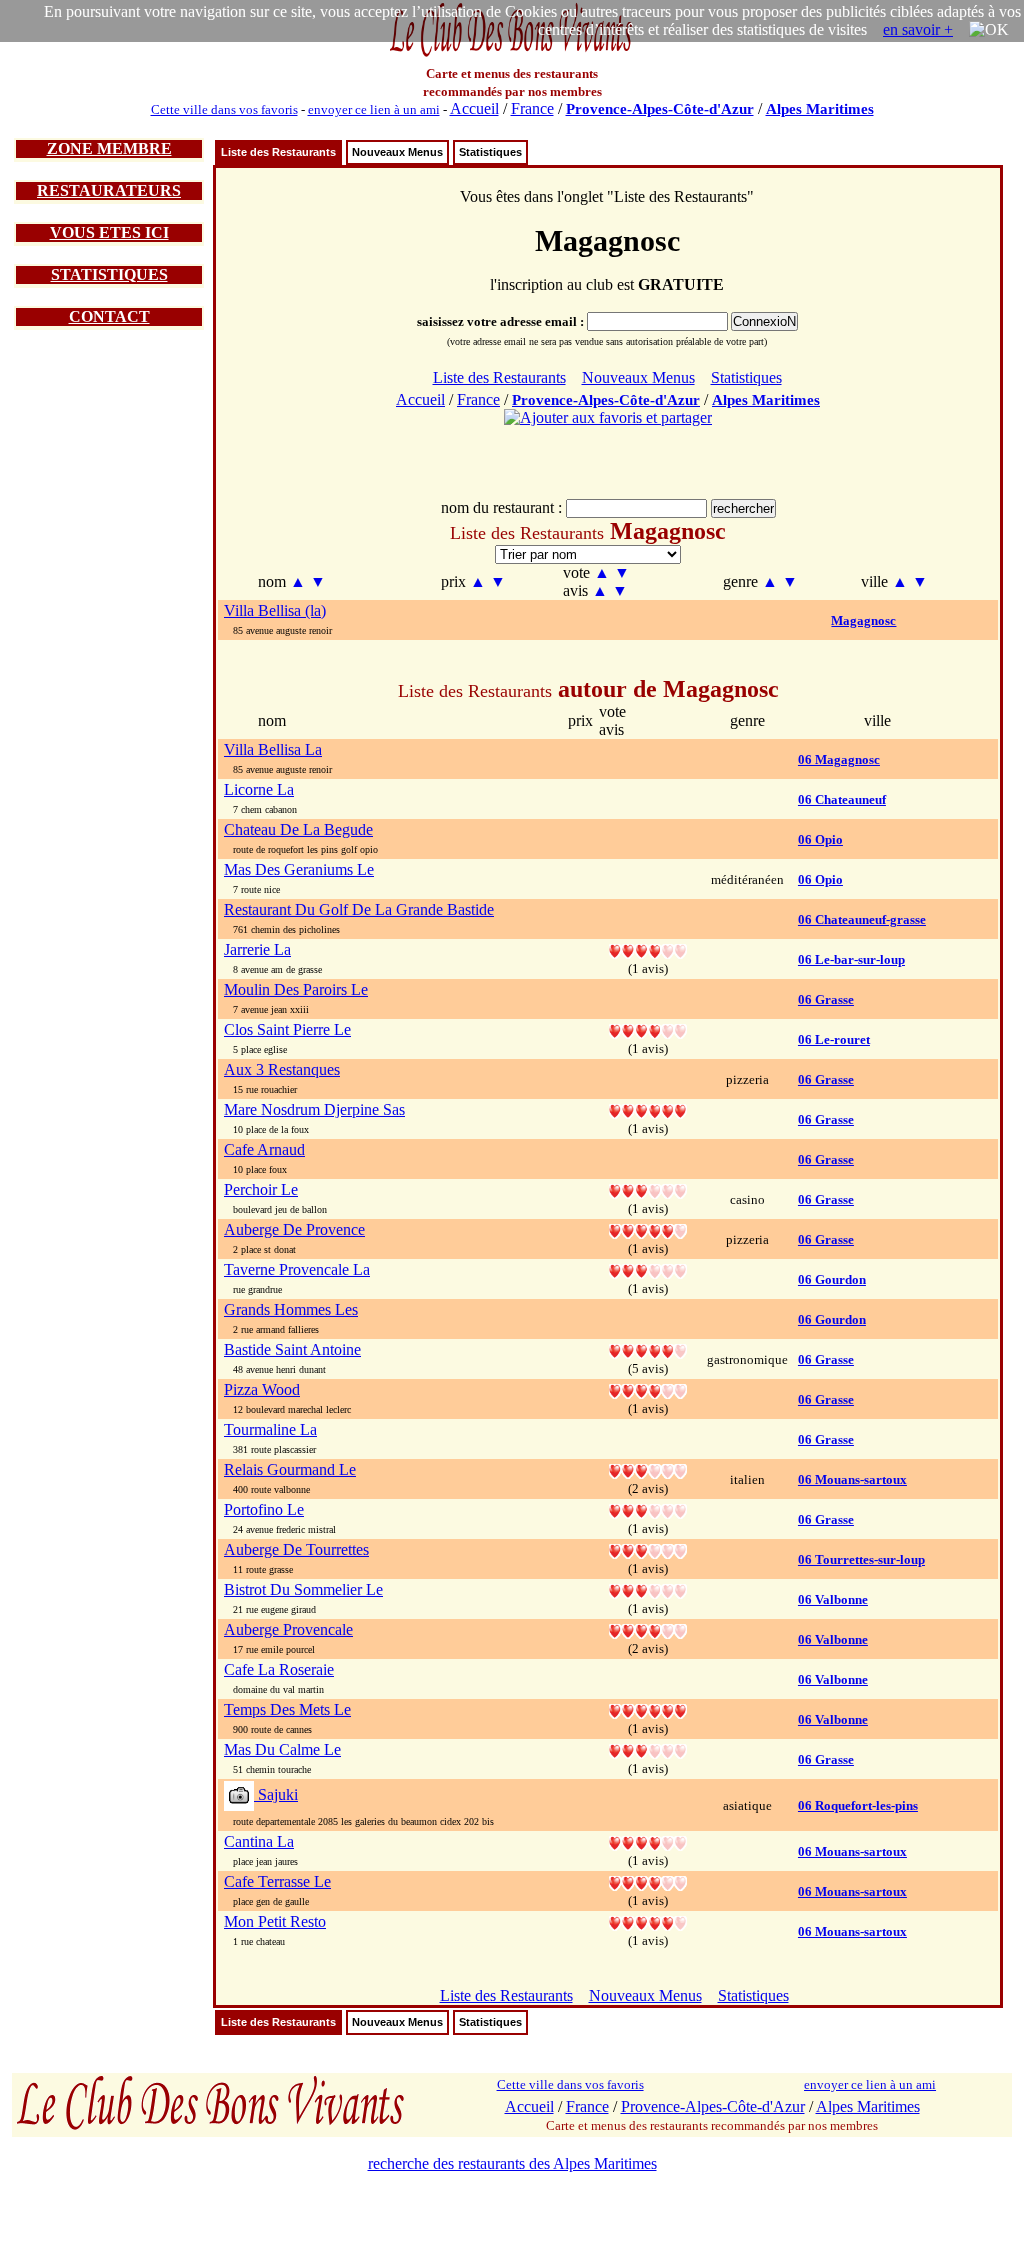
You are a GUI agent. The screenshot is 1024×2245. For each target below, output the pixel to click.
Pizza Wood (262, 1389)
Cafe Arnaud (264, 1149)
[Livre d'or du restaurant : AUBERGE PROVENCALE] (648, 1629)
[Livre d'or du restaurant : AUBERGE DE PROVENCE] (648, 1229)
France (532, 108)
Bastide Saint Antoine (292, 1349)
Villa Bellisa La (273, 749)
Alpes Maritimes (820, 109)
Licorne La (259, 789)
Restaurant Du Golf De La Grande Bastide (359, 909)
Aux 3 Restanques (282, 1069)
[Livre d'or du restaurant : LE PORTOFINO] (648, 1509)
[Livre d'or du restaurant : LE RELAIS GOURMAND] (648, 1469)
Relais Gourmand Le (290, 1469)
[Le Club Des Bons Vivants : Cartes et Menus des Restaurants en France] (512, 54)
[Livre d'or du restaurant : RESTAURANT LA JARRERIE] (648, 949)
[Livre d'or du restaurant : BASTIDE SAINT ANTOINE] (648, 1349)
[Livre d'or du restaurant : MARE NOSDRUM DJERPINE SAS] (648, 1109)
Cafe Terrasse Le (277, 1881)
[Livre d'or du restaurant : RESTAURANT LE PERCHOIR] (648, 1189)
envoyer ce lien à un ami (374, 109)
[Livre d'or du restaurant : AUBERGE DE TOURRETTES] (648, 1549)
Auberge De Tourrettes (296, 1549)
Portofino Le (264, 1509)
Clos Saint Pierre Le (287, 1029)
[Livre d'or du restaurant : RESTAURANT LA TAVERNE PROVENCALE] (648, 1269)
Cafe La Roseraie (279, 1669)
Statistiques (490, 152)
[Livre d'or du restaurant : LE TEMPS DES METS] (648, 1709)
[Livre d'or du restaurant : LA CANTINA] (648, 1841)
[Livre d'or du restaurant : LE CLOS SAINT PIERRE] (648, 1029)
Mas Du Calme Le (282, 1749)
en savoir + (918, 29)
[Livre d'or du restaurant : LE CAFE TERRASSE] (648, 1881)
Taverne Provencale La (297, 1269)
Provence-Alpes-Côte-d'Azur (660, 109)
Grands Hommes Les (291, 1309)
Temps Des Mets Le (287, 1709)
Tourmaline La (270, 1429)
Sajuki (276, 1794)
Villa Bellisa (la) (275, 610)
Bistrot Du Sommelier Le (303, 1589)
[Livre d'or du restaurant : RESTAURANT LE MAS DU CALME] (648, 1749)
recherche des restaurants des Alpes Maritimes (512, 2163)
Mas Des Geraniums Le (299, 869)
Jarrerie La (257, 949)
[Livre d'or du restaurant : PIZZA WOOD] (648, 1389)
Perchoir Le (261, 1189)
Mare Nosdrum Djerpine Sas (314, 1109)
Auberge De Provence (294, 1229)
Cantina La (259, 1841)
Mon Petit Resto (275, 1921)
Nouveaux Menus (397, 152)
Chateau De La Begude (298, 829)
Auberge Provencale (288, 1629)
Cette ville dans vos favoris (224, 109)
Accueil (474, 108)
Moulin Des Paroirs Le (296, 989)
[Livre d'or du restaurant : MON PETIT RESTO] (648, 1921)
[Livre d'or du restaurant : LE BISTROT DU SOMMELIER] (648, 1589)
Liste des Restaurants (278, 152)
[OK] (989, 30)
